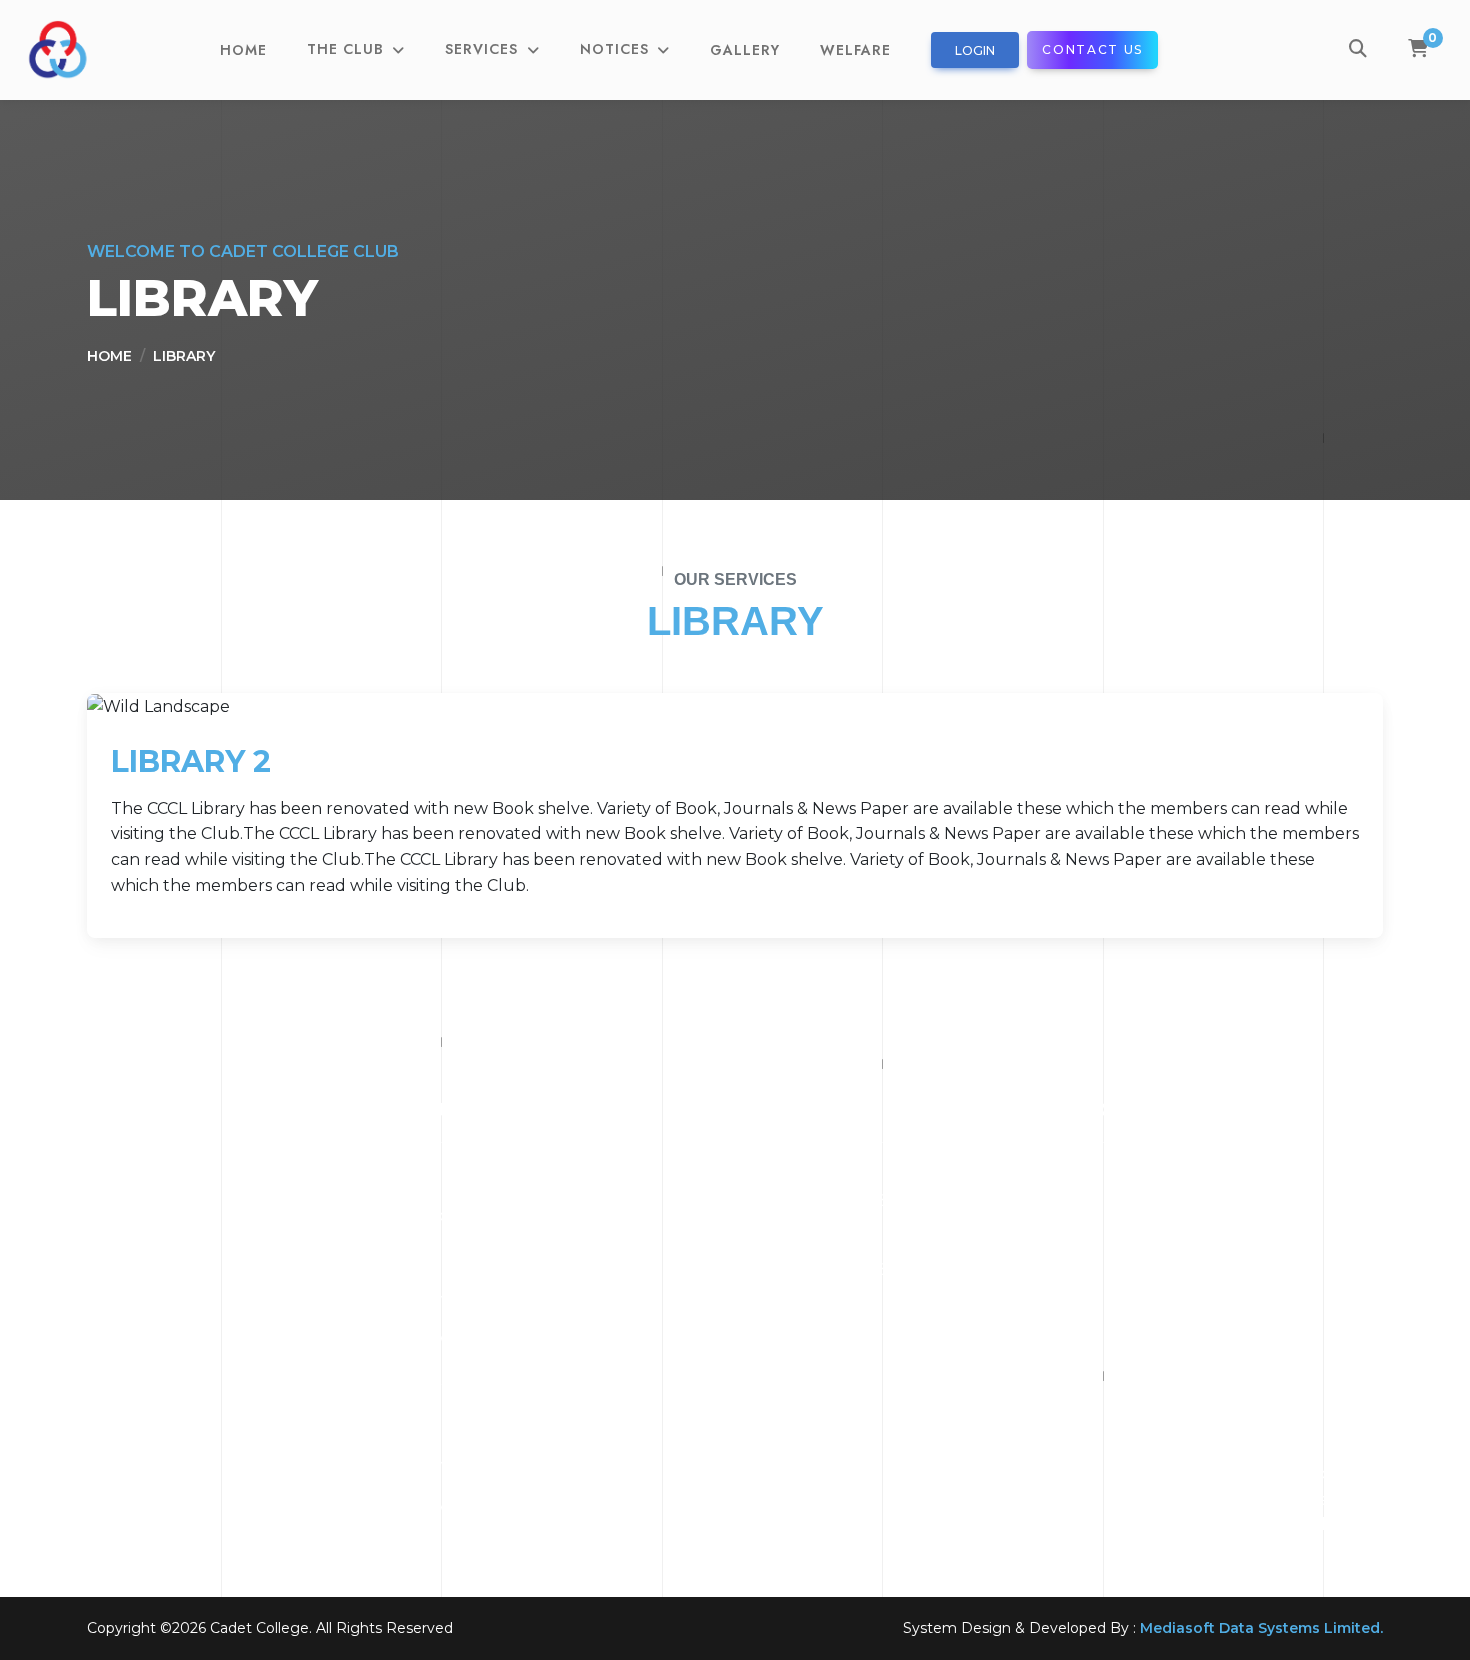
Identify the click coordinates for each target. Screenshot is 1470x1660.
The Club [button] (348, 49)
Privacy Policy (472, 1506)
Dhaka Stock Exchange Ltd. (527, 1381)
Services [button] (484, 49)
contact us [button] (1092, 49)
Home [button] (243, 50)
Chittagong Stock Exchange (530, 1422)
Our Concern (470, 1173)
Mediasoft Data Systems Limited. (1261, 1628)
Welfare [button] (855, 50)
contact (449, 1464)
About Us (454, 1215)
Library (184, 356)
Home (109, 356)
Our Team (458, 1256)
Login (975, 50)
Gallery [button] (745, 50)
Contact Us (461, 1298)
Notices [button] (617, 49)
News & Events (476, 1339)
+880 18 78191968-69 (829, 1200)
